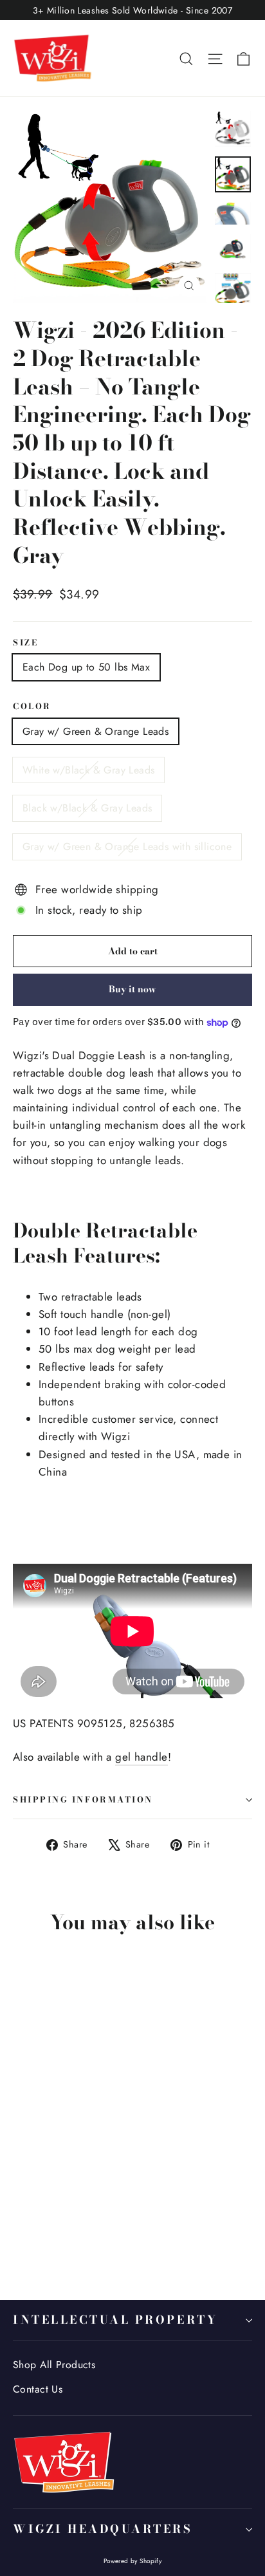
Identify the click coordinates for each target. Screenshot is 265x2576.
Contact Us (38, 2389)
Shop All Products (54, 2365)
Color (32, 707)
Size (25, 643)
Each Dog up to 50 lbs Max (86, 667)
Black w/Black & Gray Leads (87, 808)
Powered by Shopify (133, 2561)
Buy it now (132, 989)
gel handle (141, 1757)
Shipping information (83, 1800)
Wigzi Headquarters (103, 2529)
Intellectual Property (115, 2320)
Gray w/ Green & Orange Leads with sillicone (127, 847)
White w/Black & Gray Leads (88, 770)
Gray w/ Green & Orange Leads (96, 731)
